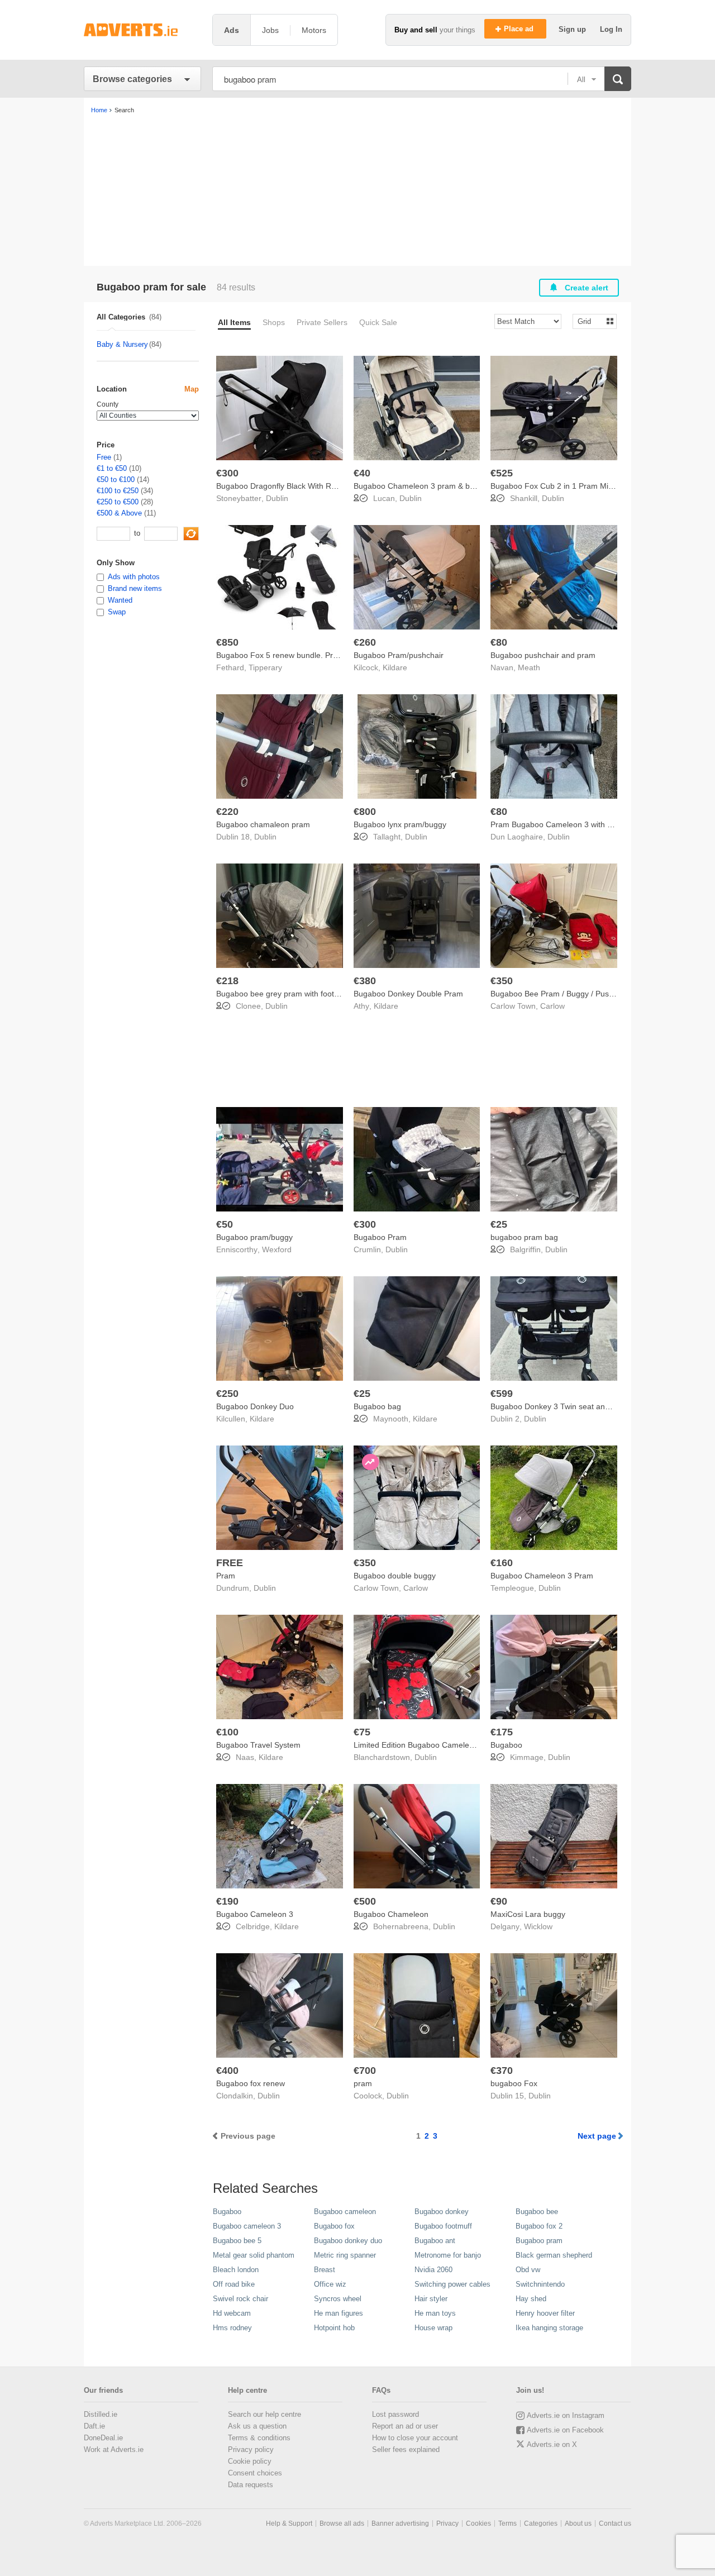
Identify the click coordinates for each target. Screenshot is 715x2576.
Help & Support (289, 2523)
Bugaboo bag (377, 1406)
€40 (362, 473)
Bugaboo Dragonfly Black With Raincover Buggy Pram (312, 486)
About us (578, 2523)
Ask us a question (257, 2426)
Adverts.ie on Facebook (565, 2430)
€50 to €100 (116, 480)
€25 (499, 1224)
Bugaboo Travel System (258, 1745)
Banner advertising (400, 2523)
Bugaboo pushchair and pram (543, 655)
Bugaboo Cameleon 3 (255, 1914)
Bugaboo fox (334, 2226)
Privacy (447, 2523)
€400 (227, 2071)
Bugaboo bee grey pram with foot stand (286, 994)
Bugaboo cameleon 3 (247, 2226)
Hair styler (431, 2299)
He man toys (435, 2313)
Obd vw (528, 2270)
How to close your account (415, 2438)
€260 (365, 642)
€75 (362, 1732)
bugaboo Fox (514, 2083)
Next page (597, 2136)
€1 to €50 (112, 468)
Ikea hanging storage (549, 2328)
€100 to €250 (118, 491)
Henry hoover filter (545, 2313)
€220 (227, 812)
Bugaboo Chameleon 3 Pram (542, 1576)
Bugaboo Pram (380, 1237)
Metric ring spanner (345, 2255)
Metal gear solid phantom (254, 2255)
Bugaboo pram (539, 2241)
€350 (502, 981)
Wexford (277, 1249)
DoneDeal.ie (103, 2438)
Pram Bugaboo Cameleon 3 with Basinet (562, 824)
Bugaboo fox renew (251, 2083)
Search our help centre (264, 2414)
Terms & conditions (259, 2438)
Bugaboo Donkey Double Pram (408, 994)
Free (104, 457)
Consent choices (255, 2473)
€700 (365, 2071)
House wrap (433, 2328)
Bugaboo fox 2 (539, 2226)
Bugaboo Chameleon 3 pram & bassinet (424, 486)
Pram (226, 1576)
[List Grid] (590, 321)
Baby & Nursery (122, 344)
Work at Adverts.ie (114, 2449)
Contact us (615, 2523)
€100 (227, 1732)
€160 (502, 1563)
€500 (365, 1901)
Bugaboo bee (537, 2212)
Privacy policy (251, 2449)
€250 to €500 (118, 502)
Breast (325, 2270)
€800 (365, 812)
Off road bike (234, 2284)
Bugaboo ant (435, 2241)
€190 (227, 1901)
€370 (502, 2071)
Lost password (395, 2414)
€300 (227, 473)
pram (363, 2083)
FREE (230, 1563)
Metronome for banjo (448, 2255)
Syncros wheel (338, 2299)
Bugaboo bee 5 (237, 2241)
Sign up (573, 29)
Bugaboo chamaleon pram (263, 824)
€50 (225, 1224)
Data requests (251, 2485)
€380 (365, 981)
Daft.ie (94, 2426)
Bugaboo (506, 1745)
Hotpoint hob (334, 2328)
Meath (529, 667)
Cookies (478, 2523)
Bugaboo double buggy (395, 1576)
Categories (541, 2523)
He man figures (339, 2313)
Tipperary (265, 667)
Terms (507, 2523)
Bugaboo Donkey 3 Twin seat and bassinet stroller (579, 1406)
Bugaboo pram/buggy (254, 1237)
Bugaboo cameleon (345, 2212)
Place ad (520, 29)
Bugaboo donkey (442, 2212)
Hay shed (531, 2299)
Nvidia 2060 (433, 2270)
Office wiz (330, 2284)
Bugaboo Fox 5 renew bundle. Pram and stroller (301, 655)
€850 (227, 642)
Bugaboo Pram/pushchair (399, 655)
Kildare (395, 667)
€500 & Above (119, 513)
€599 (502, 1394)
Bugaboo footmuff (443, 2226)
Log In (611, 29)
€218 (227, 981)
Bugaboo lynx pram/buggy (400, 824)
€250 (227, 1394)
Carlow (552, 1006)
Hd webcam (232, 2313)
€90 (499, 1901)
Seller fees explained (406, 2449)
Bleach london (236, 2270)
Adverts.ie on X (552, 2444)
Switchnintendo (540, 2284)
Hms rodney (232, 2328)
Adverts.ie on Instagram (566, 2415)
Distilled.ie (101, 2414)
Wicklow (538, 1926)
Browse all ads (342, 2523)
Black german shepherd (554, 2255)
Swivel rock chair (240, 2299)
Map (192, 389)
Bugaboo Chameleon (391, 1914)
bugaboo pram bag (524, 1237)
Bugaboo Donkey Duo (255, 1406)
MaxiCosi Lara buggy (528, 1914)
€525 (502, 473)
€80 (499, 642)
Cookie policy (250, 2461)
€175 (502, 1732)
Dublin (277, 498)
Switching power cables (452, 2284)
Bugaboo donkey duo (348, 2241)
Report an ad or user (405, 2426)
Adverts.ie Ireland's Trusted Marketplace (142, 30)
